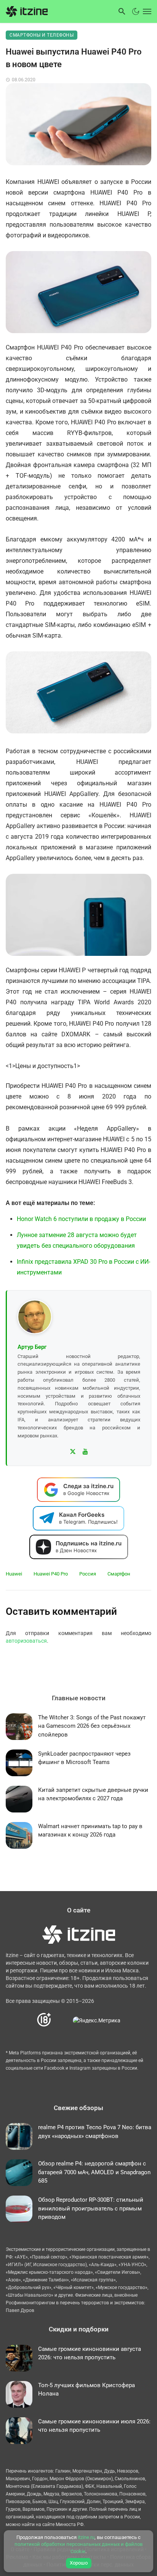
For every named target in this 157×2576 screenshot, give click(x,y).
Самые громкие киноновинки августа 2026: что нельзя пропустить (90, 2353)
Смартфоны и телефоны (42, 35)
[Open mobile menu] (146, 11)
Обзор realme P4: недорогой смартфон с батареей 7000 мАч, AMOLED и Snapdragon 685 (94, 2172)
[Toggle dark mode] (136, 11)
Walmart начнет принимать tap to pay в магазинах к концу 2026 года (90, 1831)
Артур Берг (32, 1347)
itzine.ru (86, 2537)
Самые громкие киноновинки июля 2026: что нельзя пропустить (94, 2426)
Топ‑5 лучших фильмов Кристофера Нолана (87, 2390)
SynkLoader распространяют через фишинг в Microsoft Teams (84, 1758)
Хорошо (79, 2563)
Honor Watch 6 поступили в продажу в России (81, 1219)
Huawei (14, 1574)
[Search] (122, 11)
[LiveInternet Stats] (62, 2020)
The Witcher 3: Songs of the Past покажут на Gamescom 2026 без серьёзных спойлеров (92, 1726)
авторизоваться (26, 1641)
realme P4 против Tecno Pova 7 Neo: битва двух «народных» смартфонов (95, 2132)
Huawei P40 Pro (51, 1574)
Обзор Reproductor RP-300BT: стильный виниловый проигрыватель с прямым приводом (91, 2208)
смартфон (119, 1574)
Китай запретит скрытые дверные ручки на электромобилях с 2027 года (93, 1794)
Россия (88, 1574)
